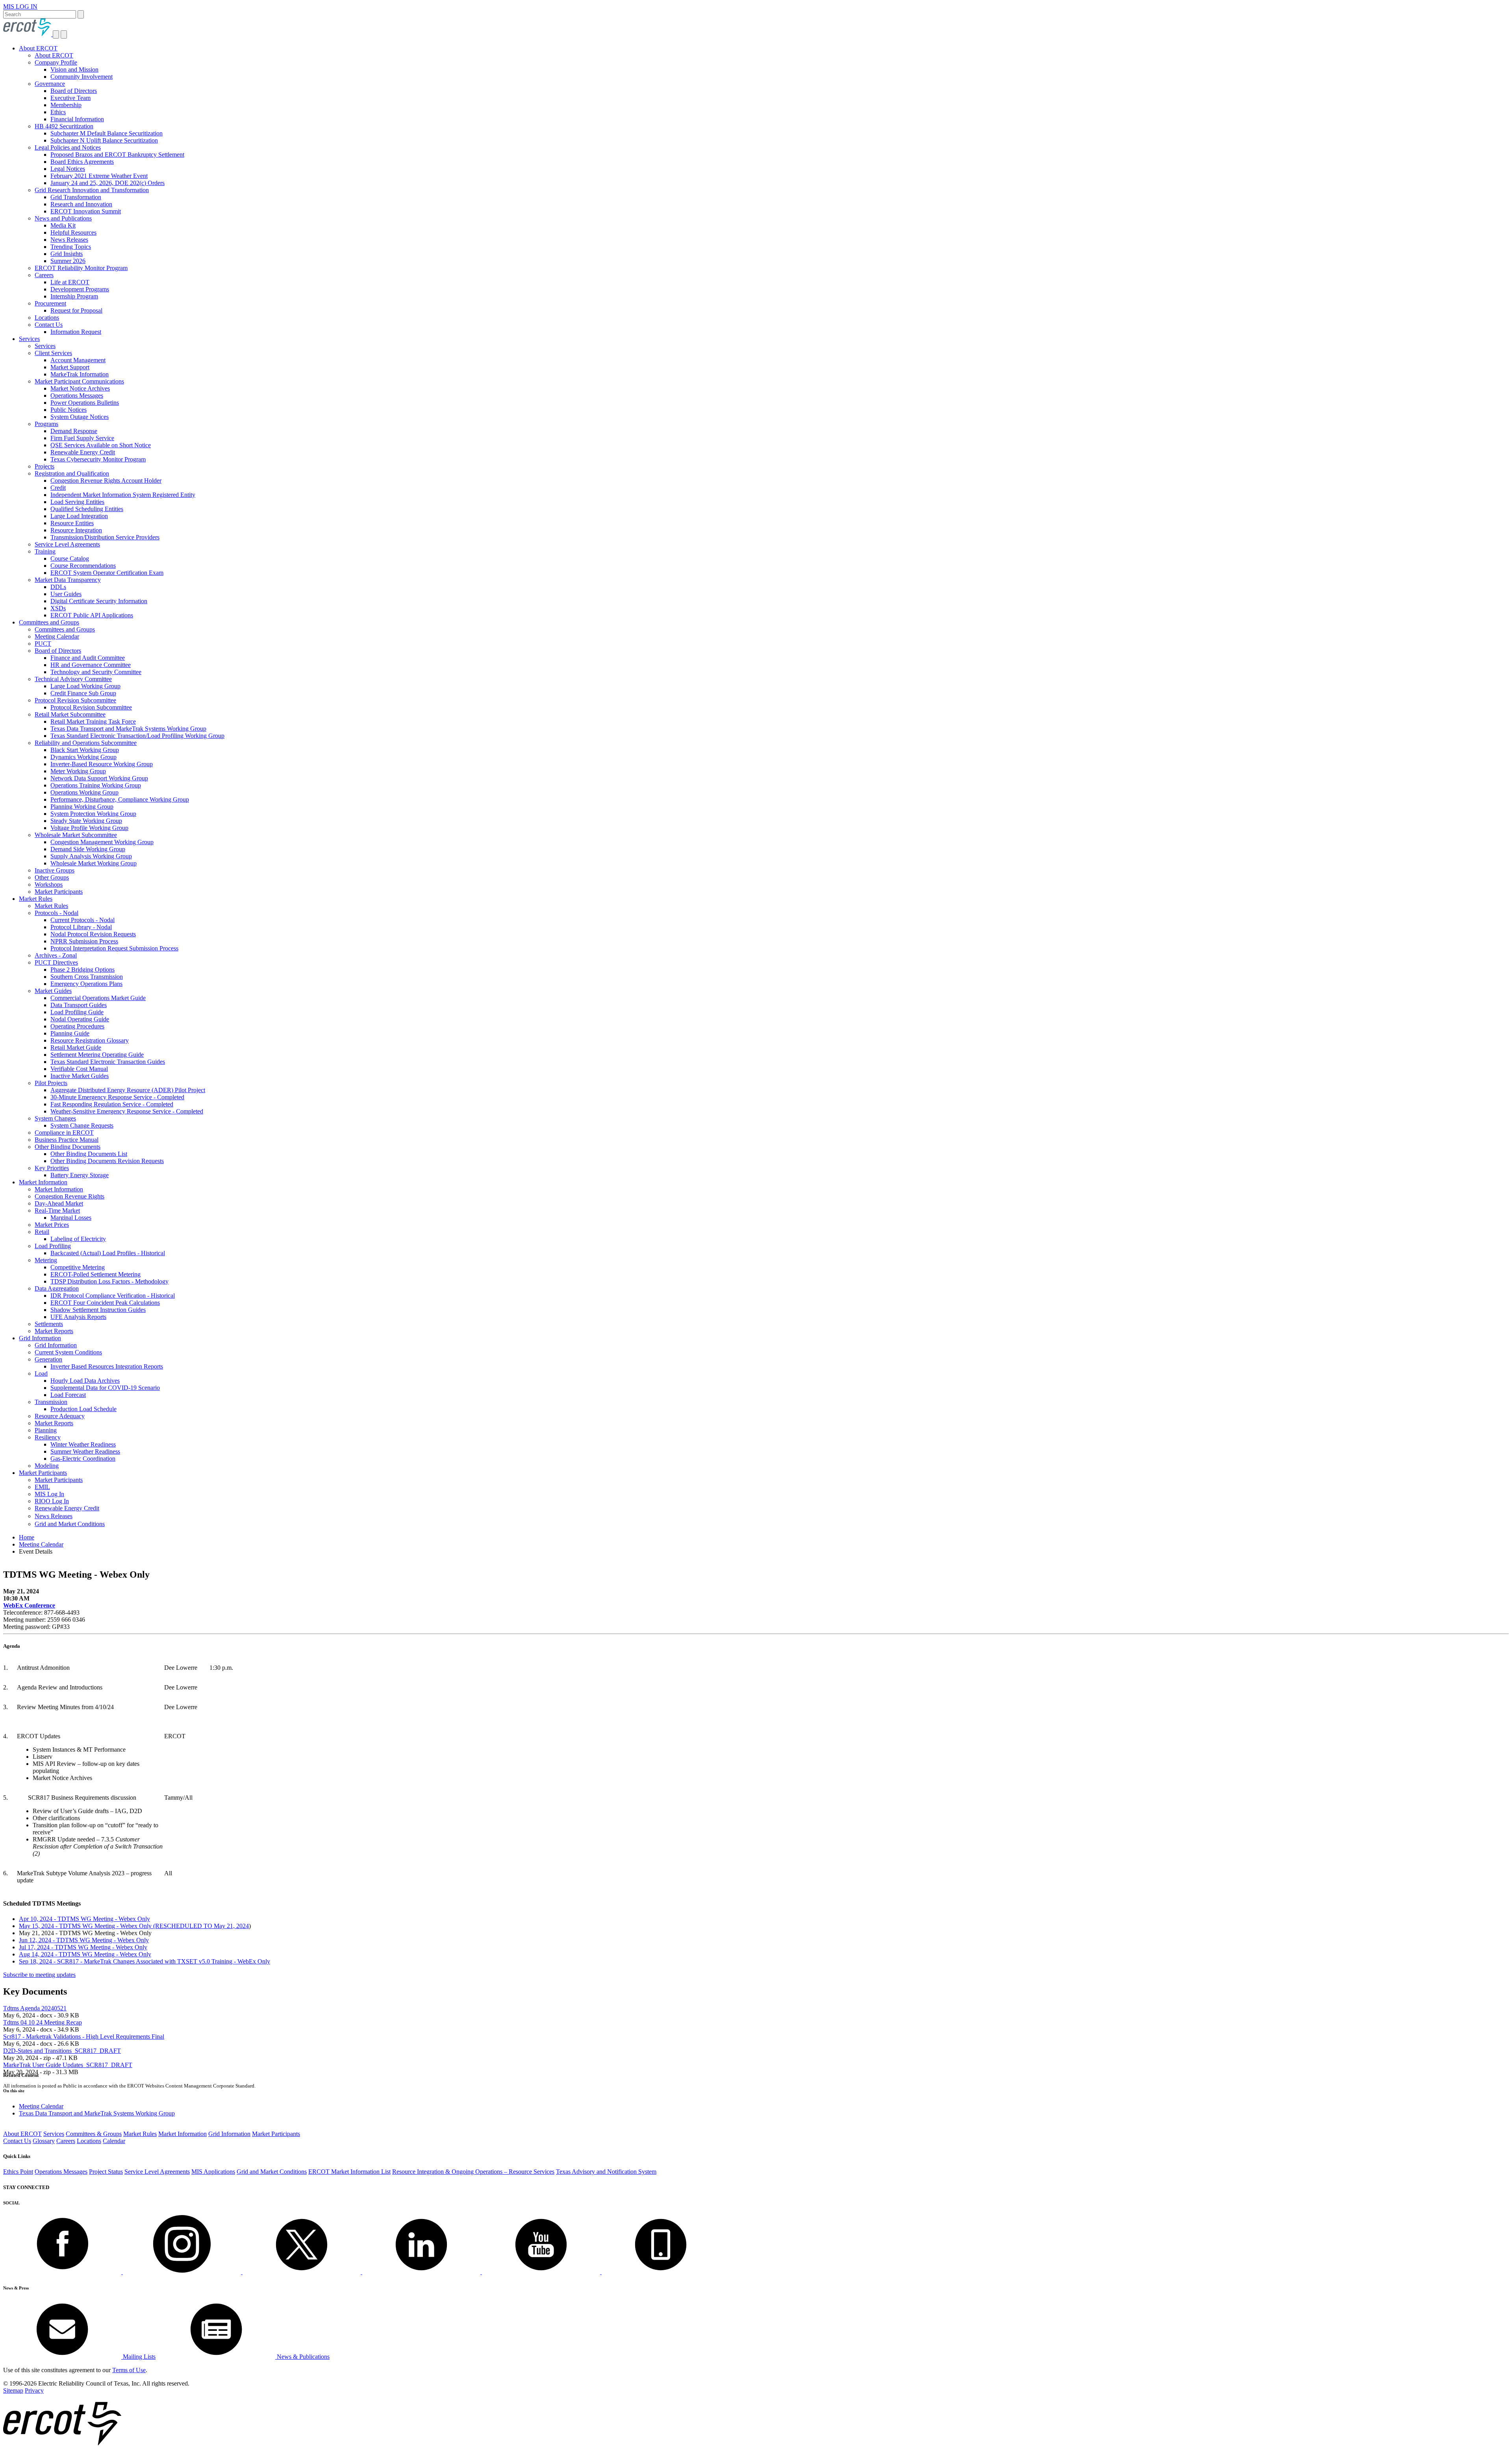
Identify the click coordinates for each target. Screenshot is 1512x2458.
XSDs (58, 608)
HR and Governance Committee (91, 665)
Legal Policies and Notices (68, 147)
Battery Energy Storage (80, 1175)
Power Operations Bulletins (85, 403)
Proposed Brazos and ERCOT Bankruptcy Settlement (117, 155)
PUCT (43, 644)
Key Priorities (52, 1168)
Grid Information (40, 1338)
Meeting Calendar (57, 636)
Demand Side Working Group (88, 849)
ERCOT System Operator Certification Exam (107, 573)
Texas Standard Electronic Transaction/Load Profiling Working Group (137, 736)
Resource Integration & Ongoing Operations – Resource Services (473, 2172)
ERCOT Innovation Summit (86, 211)
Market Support (70, 367)
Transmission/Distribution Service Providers (105, 537)
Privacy (34, 2390)
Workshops (49, 884)
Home (27, 1537)
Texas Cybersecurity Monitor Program (98, 459)
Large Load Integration (79, 516)
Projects (44, 466)
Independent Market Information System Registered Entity (123, 495)
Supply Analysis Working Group (91, 856)
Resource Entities (72, 523)
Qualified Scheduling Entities (87, 509)
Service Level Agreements (67, 544)
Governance (50, 84)
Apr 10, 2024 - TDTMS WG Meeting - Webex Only (84, 1919)
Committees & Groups (94, 2134)
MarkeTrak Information (80, 374)
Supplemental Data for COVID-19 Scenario (105, 1388)
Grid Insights (67, 254)
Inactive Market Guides (80, 1076)
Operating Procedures (77, 1026)
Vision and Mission (74, 69)
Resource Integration (76, 530)
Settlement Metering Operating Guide (97, 1055)
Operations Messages (77, 395)
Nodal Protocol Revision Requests (93, 934)
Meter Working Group (78, 771)
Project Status (106, 2172)
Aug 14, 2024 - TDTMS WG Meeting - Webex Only (85, 1954)
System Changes (55, 1118)
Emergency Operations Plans (86, 984)
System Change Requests (82, 1125)
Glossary (44, 2141)
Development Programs (80, 289)
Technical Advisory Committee (73, 679)
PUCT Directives (56, 962)
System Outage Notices (80, 417)
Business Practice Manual (67, 1140)
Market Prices (52, 1225)
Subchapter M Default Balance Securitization (107, 133)
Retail (42, 1232)
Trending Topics (71, 247)
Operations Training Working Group (96, 785)
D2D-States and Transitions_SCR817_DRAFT (62, 2051)
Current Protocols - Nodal (82, 920)
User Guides (66, 594)
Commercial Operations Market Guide (98, 998)
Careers (44, 275)
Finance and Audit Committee (88, 658)
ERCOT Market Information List (349, 2172)
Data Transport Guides (79, 1005)
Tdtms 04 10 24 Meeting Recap (43, 2022)
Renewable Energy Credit (83, 452)
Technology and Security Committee (96, 672)
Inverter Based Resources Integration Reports (107, 1366)
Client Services (53, 353)
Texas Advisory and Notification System (606, 2172)
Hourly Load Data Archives (85, 1381)
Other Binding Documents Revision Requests (107, 1161)
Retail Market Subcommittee (70, 714)
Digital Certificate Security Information (99, 601)
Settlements (49, 1324)
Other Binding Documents (68, 1147)
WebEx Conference (29, 1605)
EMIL (42, 1487)
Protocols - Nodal (57, 913)
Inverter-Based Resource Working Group (102, 764)
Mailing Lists (138, 2357)
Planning (46, 1430)
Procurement (50, 303)
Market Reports (54, 1331)
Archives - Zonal (56, 955)
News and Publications (63, 218)
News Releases (69, 240)
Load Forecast (68, 1395)
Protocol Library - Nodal (81, 927)
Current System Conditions (68, 1352)
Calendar (114, 2141)
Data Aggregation (57, 1288)
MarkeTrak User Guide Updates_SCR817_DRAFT (68, 2065)
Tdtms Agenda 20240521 (35, 2008)
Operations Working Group (84, 792)
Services (29, 339)
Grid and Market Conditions (70, 1524)
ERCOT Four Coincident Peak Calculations (105, 1303)
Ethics (58, 112)
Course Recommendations (83, 566)
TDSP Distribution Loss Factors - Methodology (109, 1281)
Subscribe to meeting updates (39, 1975)
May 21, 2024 (231, 1926)
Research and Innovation (81, 204)
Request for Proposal (76, 310)
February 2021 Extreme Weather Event (99, 176)
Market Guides (53, 991)
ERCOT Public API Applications (92, 615)
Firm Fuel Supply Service (82, 438)
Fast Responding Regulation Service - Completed (112, 1104)
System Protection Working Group (93, 814)
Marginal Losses (71, 1218)
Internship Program (74, 296)
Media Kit (63, 225)
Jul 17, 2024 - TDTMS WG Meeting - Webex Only (83, 1947)
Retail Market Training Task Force (93, 721)
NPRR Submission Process (84, 941)
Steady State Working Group (86, 821)
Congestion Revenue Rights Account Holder (106, 481)
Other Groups (52, 877)
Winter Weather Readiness (83, 1444)
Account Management (78, 360)
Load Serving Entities (77, 502)
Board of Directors (74, 91)
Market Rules (36, 899)
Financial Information (77, 119)
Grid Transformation (76, 197)
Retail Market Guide (76, 1047)
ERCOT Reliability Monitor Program (81, 268)
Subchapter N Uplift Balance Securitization (104, 140)
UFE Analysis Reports (78, 1317)
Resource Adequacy (60, 1416)
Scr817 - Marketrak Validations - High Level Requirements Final (84, 2037)
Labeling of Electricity (78, 1239)
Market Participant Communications (79, 381)
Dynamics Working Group (83, 757)
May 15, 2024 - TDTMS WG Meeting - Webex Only (116, 1926)
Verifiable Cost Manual (79, 1069)
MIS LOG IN (20, 6)
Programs (46, 424)
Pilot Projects (51, 1083)
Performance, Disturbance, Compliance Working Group (120, 799)
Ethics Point (18, 2172)
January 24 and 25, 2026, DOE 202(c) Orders (107, 183)
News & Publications (302, 2357)
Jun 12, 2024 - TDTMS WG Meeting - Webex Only (84, 1940)
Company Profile (56, 62)
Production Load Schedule (83, 1409)
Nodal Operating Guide (80, 1019)
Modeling (47, 1466)
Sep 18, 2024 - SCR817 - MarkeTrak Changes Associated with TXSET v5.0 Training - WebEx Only (145, 1961)
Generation (48, 1359)
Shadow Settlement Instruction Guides (98, 1310)
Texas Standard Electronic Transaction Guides (108, 1062)
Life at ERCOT (70, 282)
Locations (47, 318)
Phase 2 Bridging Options (82, 970)
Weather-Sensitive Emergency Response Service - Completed (127, 1111)
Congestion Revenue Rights (69, 1196)
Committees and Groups (49, 622)
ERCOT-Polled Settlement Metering (95, 1274)
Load (41, 1373)
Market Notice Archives (80, 388)
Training (45, 551)
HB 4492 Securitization (64, 126)
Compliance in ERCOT (64, 1133)
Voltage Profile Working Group (89, 828)
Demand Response (74, 431)
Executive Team (70, 98)
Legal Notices (68, 169)
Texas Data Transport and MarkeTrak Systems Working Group (128, 729)
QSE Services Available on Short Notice (101, 445)
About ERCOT (38, 48)
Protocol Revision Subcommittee (75, 700)
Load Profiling (53, 1246)
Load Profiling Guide (77, 1012)
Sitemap (13, 2390)
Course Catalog (70, 558)
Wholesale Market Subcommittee (76, 835)
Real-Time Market (57, 1210)
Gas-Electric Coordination (83, 1459)
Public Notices (69, 410)
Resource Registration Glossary (90, 1040)
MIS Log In (49, 1494)
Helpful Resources (73, 232)
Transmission (51, 1402)
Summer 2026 (68, 261)
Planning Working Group (82, 807)
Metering (46, 1260)
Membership (66, 105)
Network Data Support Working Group (99, 778)
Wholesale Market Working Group (94, 863)
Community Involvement (82, 77)
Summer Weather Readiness (85, 1451)
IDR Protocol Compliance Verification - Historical (113, 1296)
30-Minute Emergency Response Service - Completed (117, 1097)
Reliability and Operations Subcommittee (86, 743)
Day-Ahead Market (59, 1203)
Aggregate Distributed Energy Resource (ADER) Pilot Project (128, 1090)
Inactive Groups (55, 870)
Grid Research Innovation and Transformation (92, 190)
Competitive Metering (78, 1267)
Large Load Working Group (85, 686)
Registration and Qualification (72, 473)
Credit (58, 488)
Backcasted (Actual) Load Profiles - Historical (108, 1253)
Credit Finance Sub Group (83, 693)
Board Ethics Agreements (82, 162)
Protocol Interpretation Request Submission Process (114, 948)
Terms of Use (129, 2370)
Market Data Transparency (68, 580)
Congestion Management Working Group (102, 842)
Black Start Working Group (85, 750)
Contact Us (49, 325)
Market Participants (59, 892)
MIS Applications (213, 2172)
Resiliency (48, 1437)
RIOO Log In (52, 1501)
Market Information (43, 1182)
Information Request (76, 332)
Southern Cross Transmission (87, 977)
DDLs (58, 587)
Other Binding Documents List (89, 1154)
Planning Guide (70, 1033)
